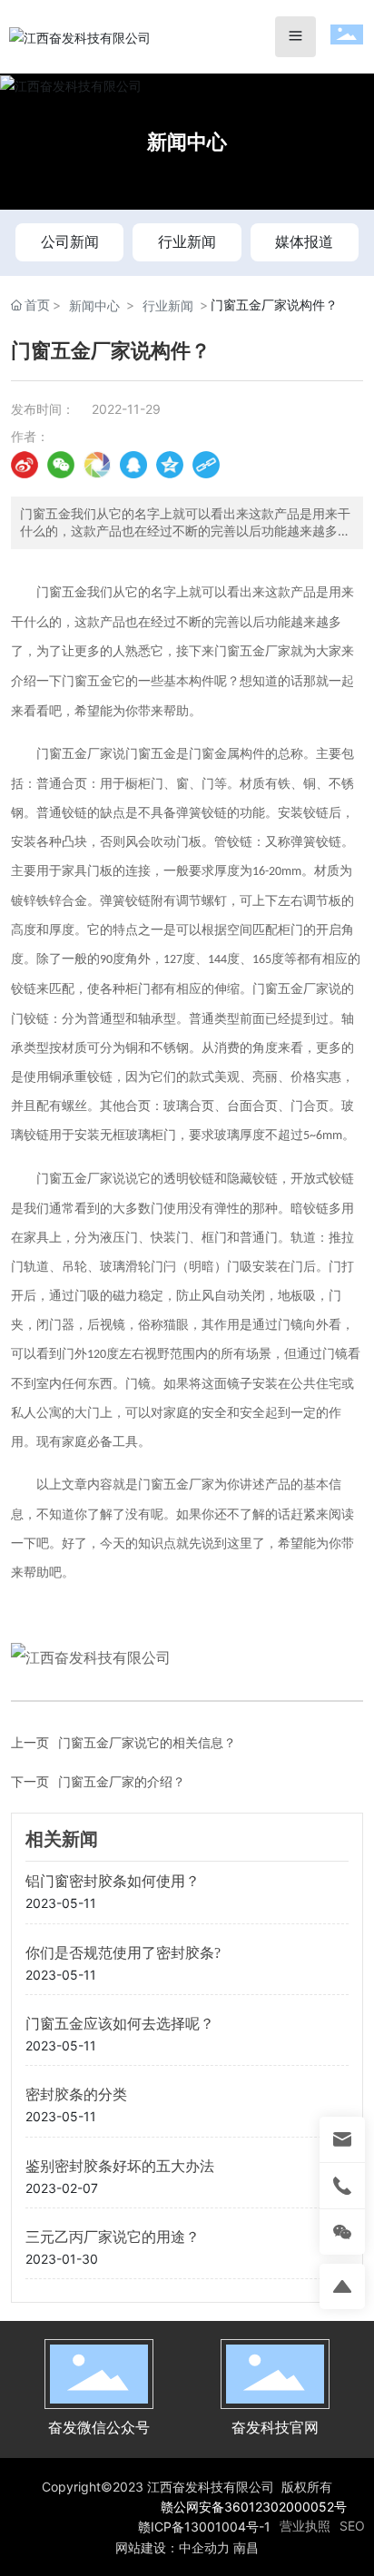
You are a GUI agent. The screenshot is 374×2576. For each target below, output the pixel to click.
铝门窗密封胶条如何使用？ (113, 1881)
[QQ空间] (170, 465)
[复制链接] (206, 465)
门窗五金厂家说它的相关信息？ (147, 1742)
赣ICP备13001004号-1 (204, 2527)
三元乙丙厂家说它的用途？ (113, 2237)
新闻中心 (187, 142)
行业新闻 (187, 241)
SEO (352, 2526)
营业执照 (305, 2526)
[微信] (61, 465)
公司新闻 (70, 241)
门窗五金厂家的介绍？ (122, 1781)
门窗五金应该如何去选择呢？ (120, 2024)
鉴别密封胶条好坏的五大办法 (120, 2166)
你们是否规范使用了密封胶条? (123, 1953)
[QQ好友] (133, 465)
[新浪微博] (25, 465)
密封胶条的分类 (76, 2094)
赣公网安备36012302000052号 (254, 2507)
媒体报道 (304, 241)
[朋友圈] (97, 465)
